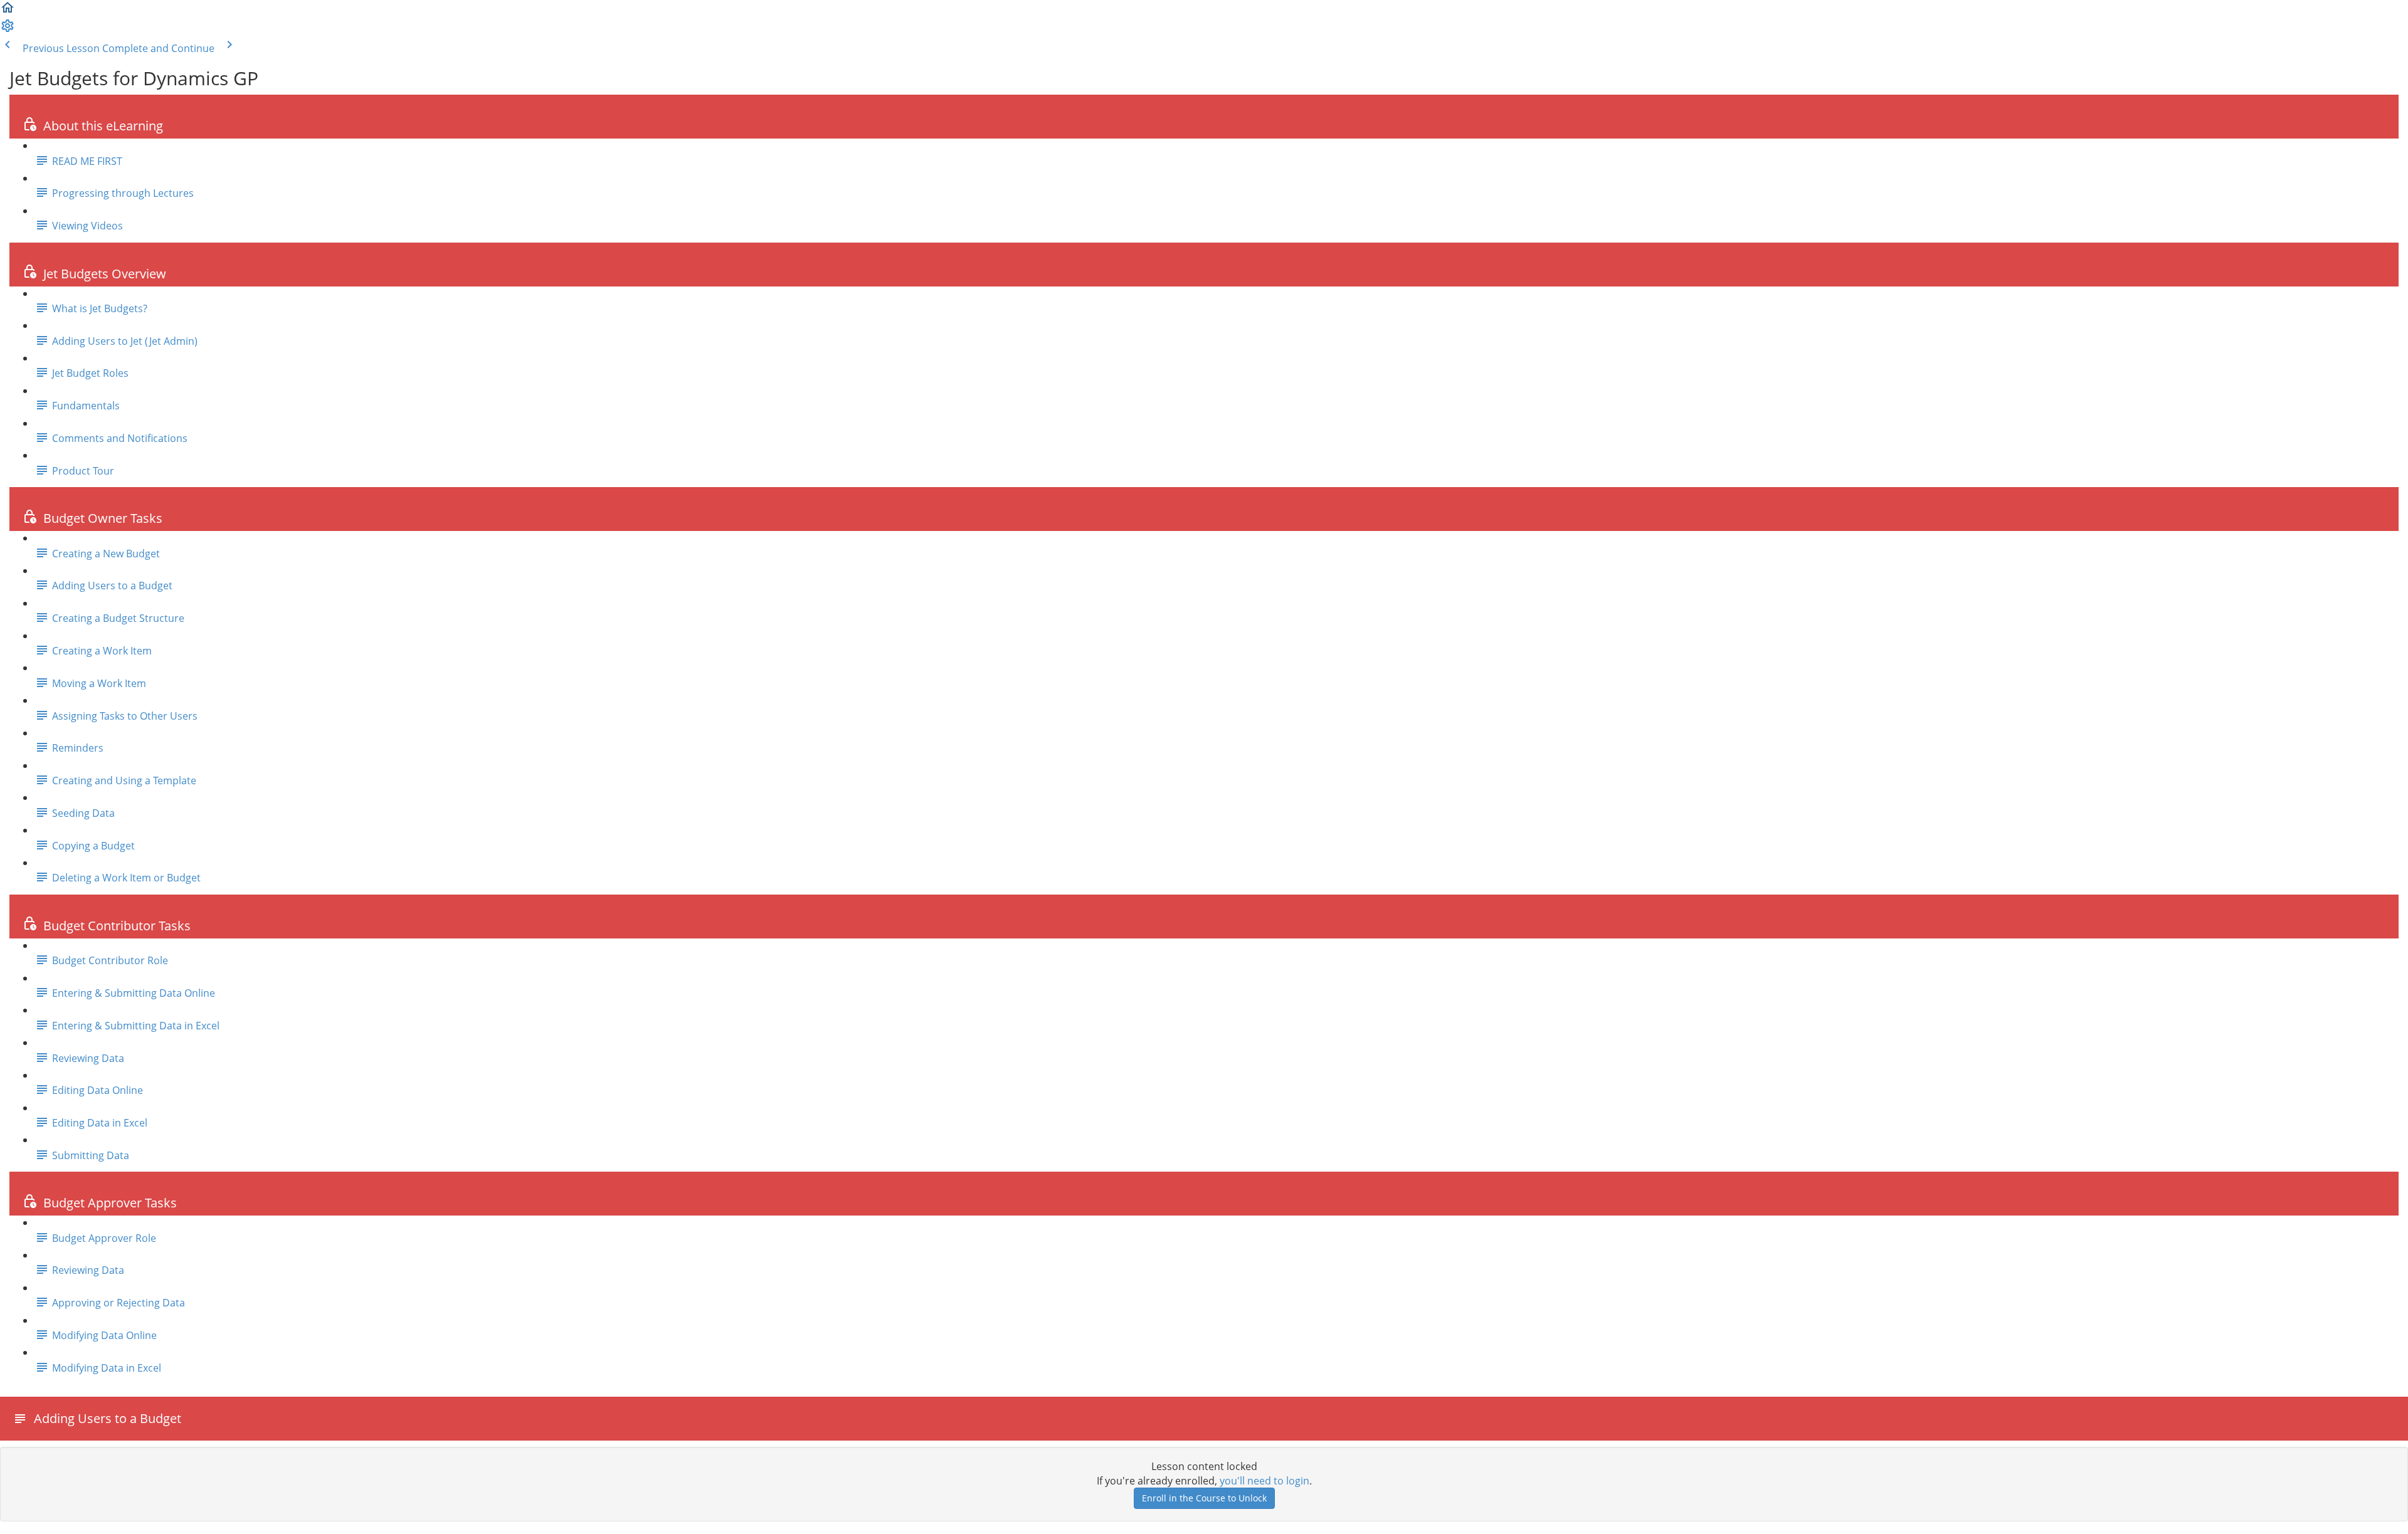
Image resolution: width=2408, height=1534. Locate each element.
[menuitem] (8, 29)
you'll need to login (1265, 1481)
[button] (8, 11)
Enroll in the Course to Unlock (1204, 1498)
